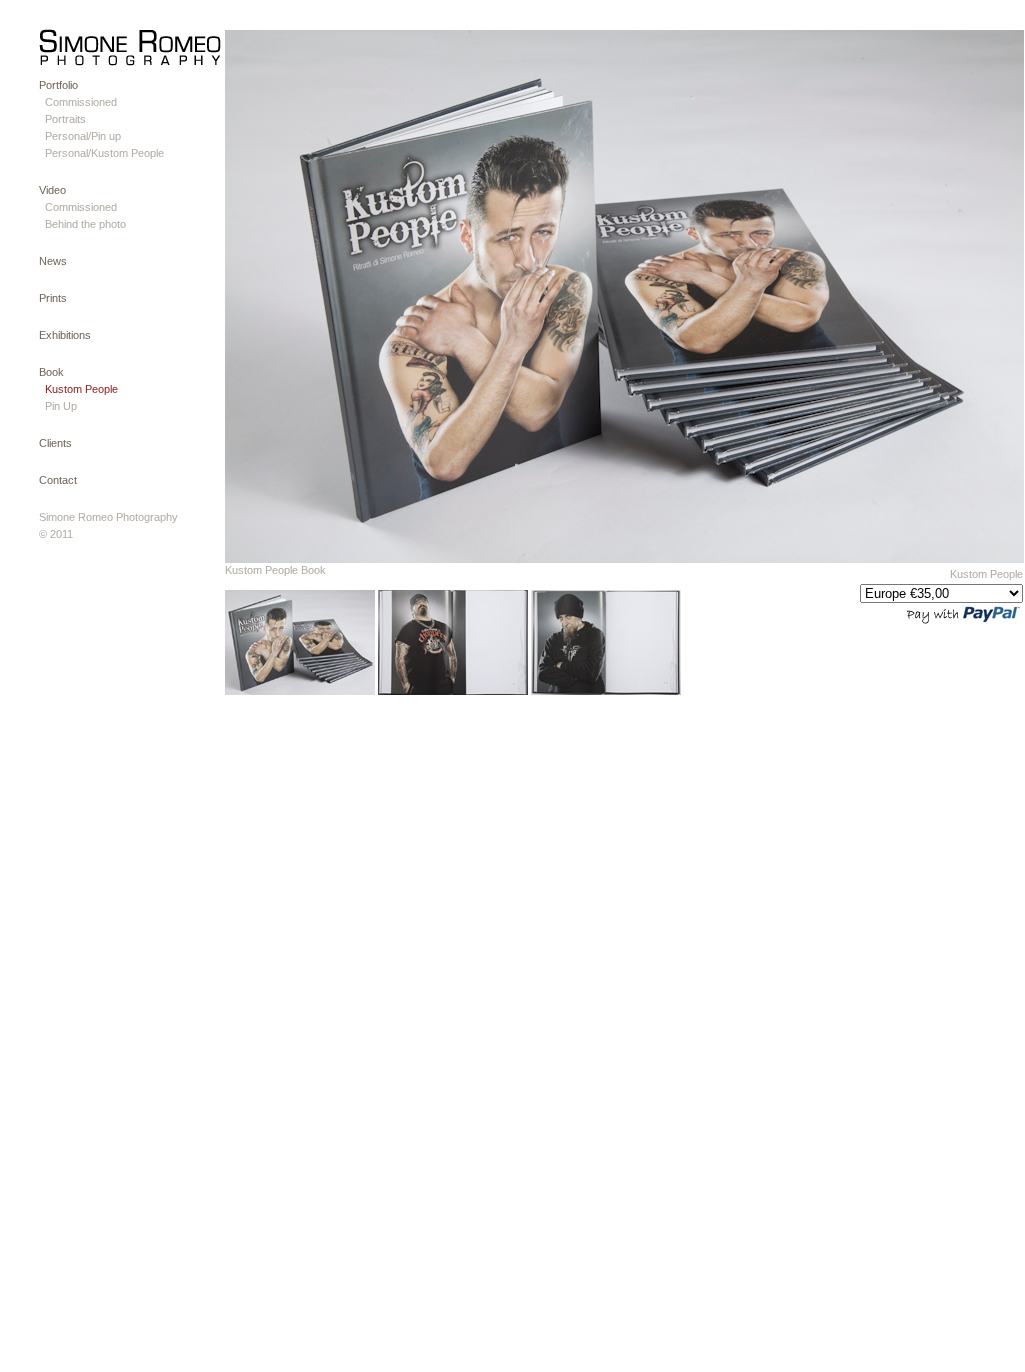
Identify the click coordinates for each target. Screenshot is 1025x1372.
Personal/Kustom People (104, 153)
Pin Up (61, 406)
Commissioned (81, 102)
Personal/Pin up (83, 136)
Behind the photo (85, 224)
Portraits (65, 119)
